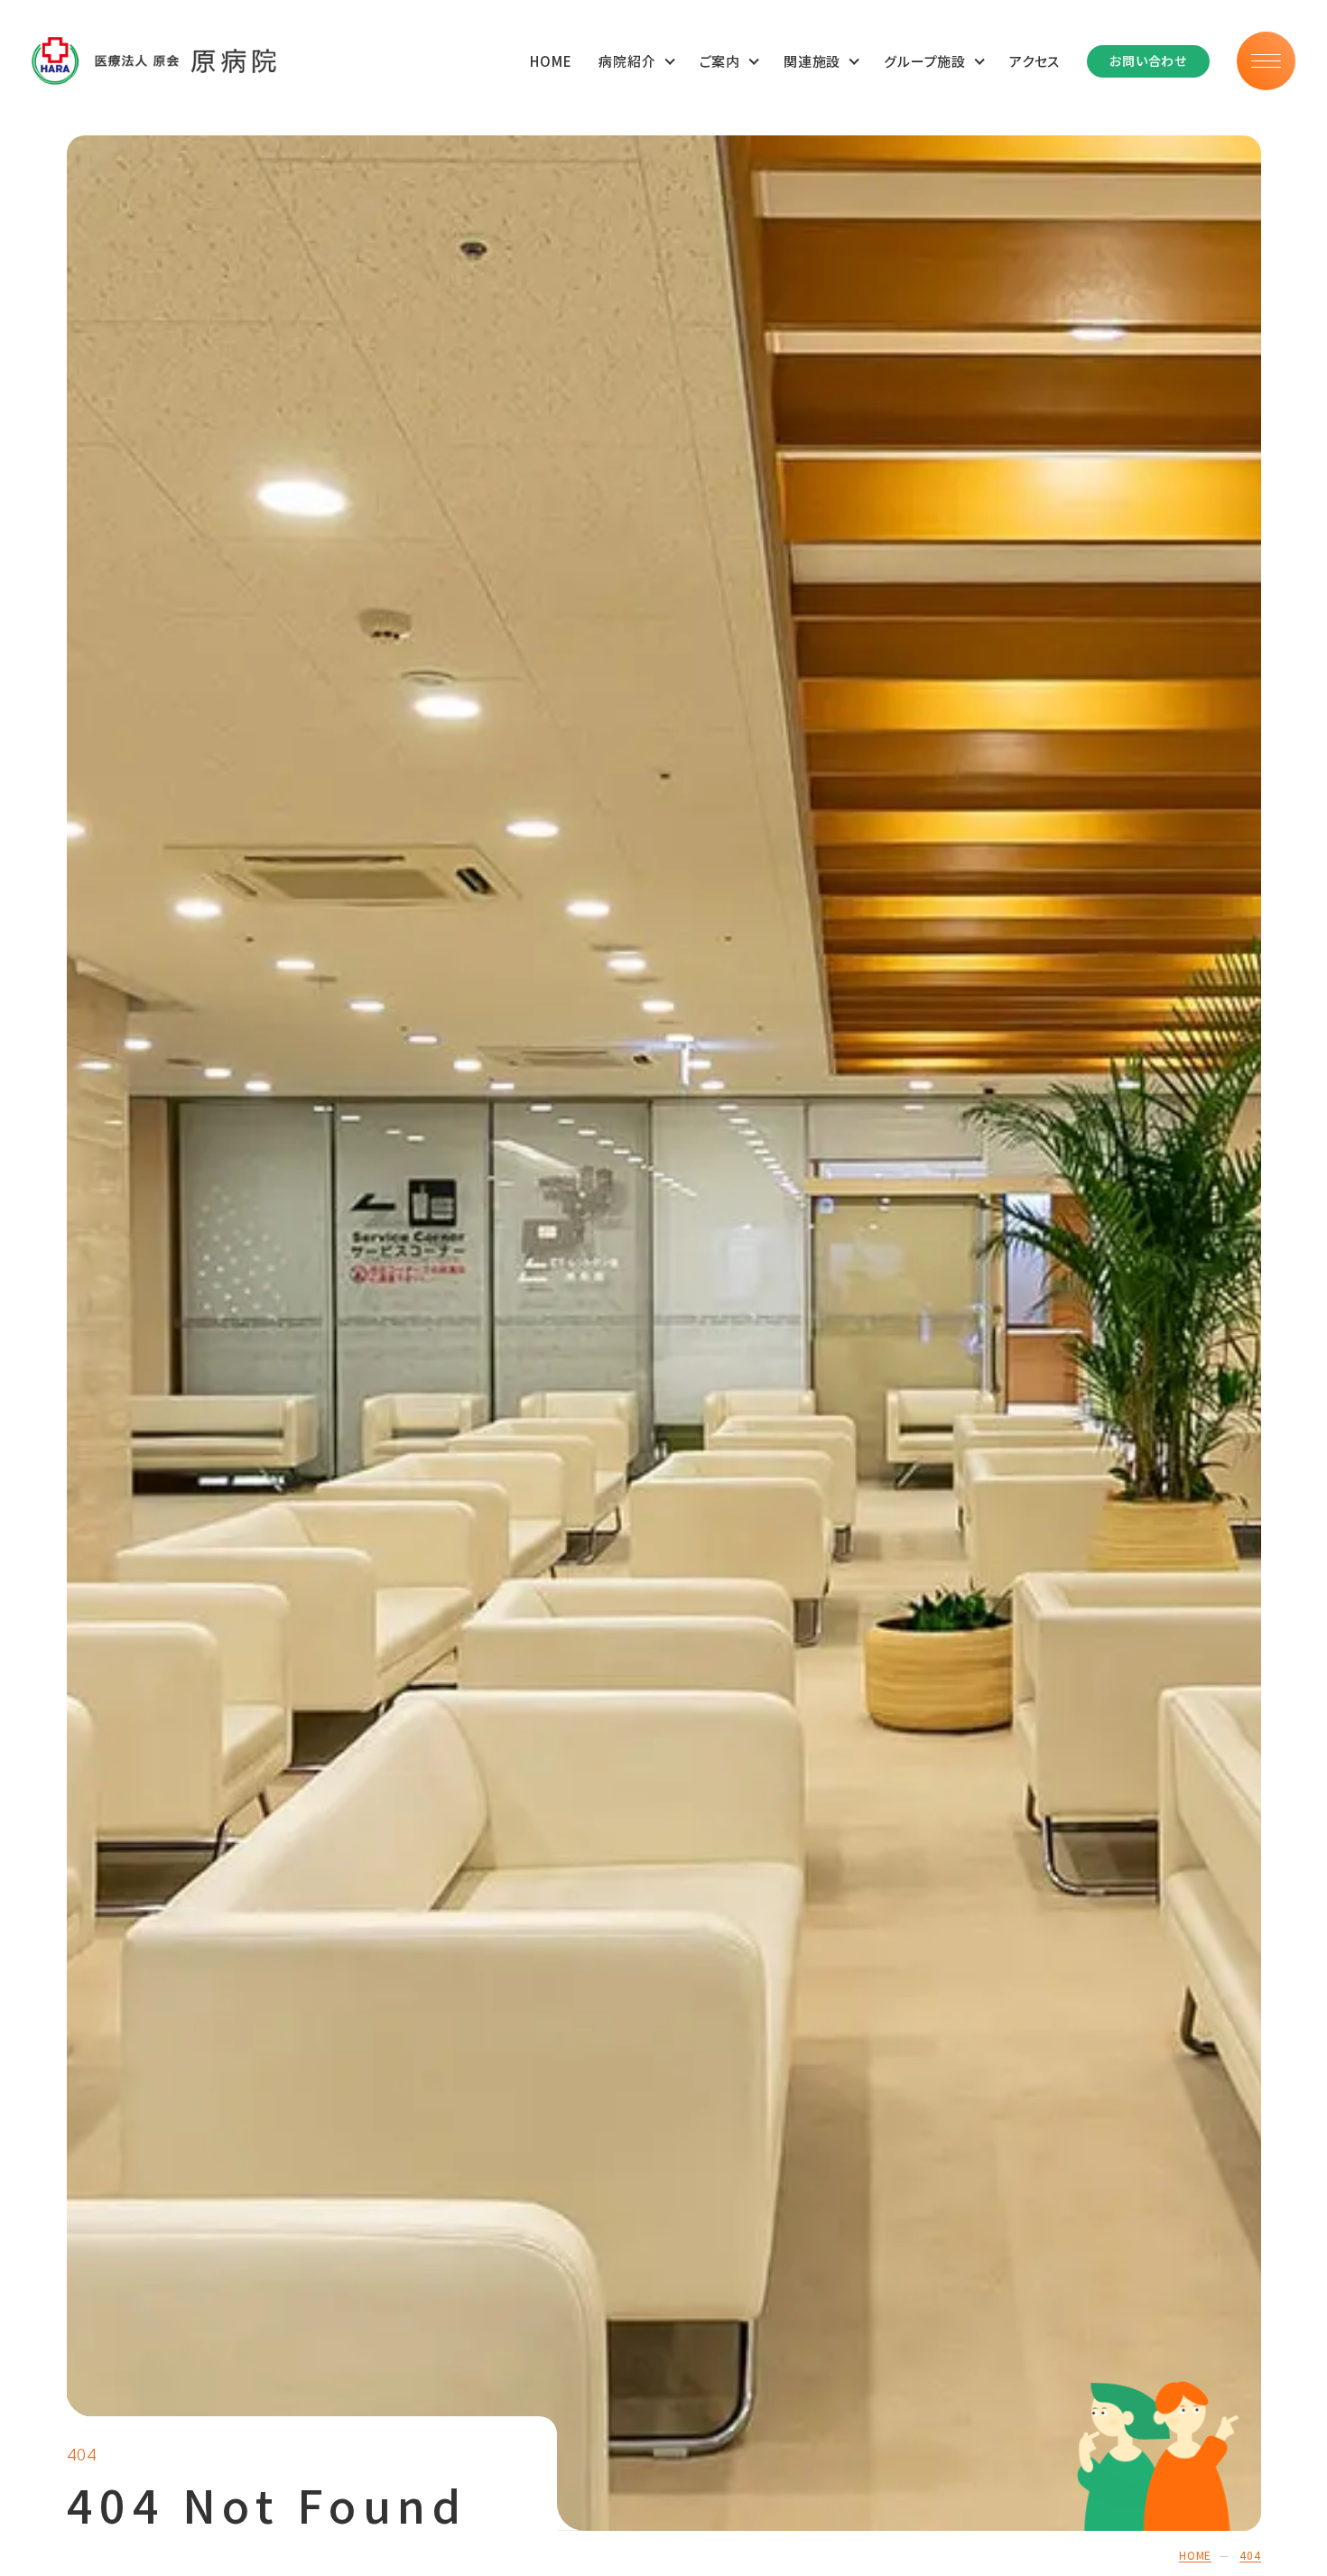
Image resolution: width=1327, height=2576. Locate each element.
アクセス (1035, 61)
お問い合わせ (1148, 60)
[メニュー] (1266, 61)
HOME (551, 61)
